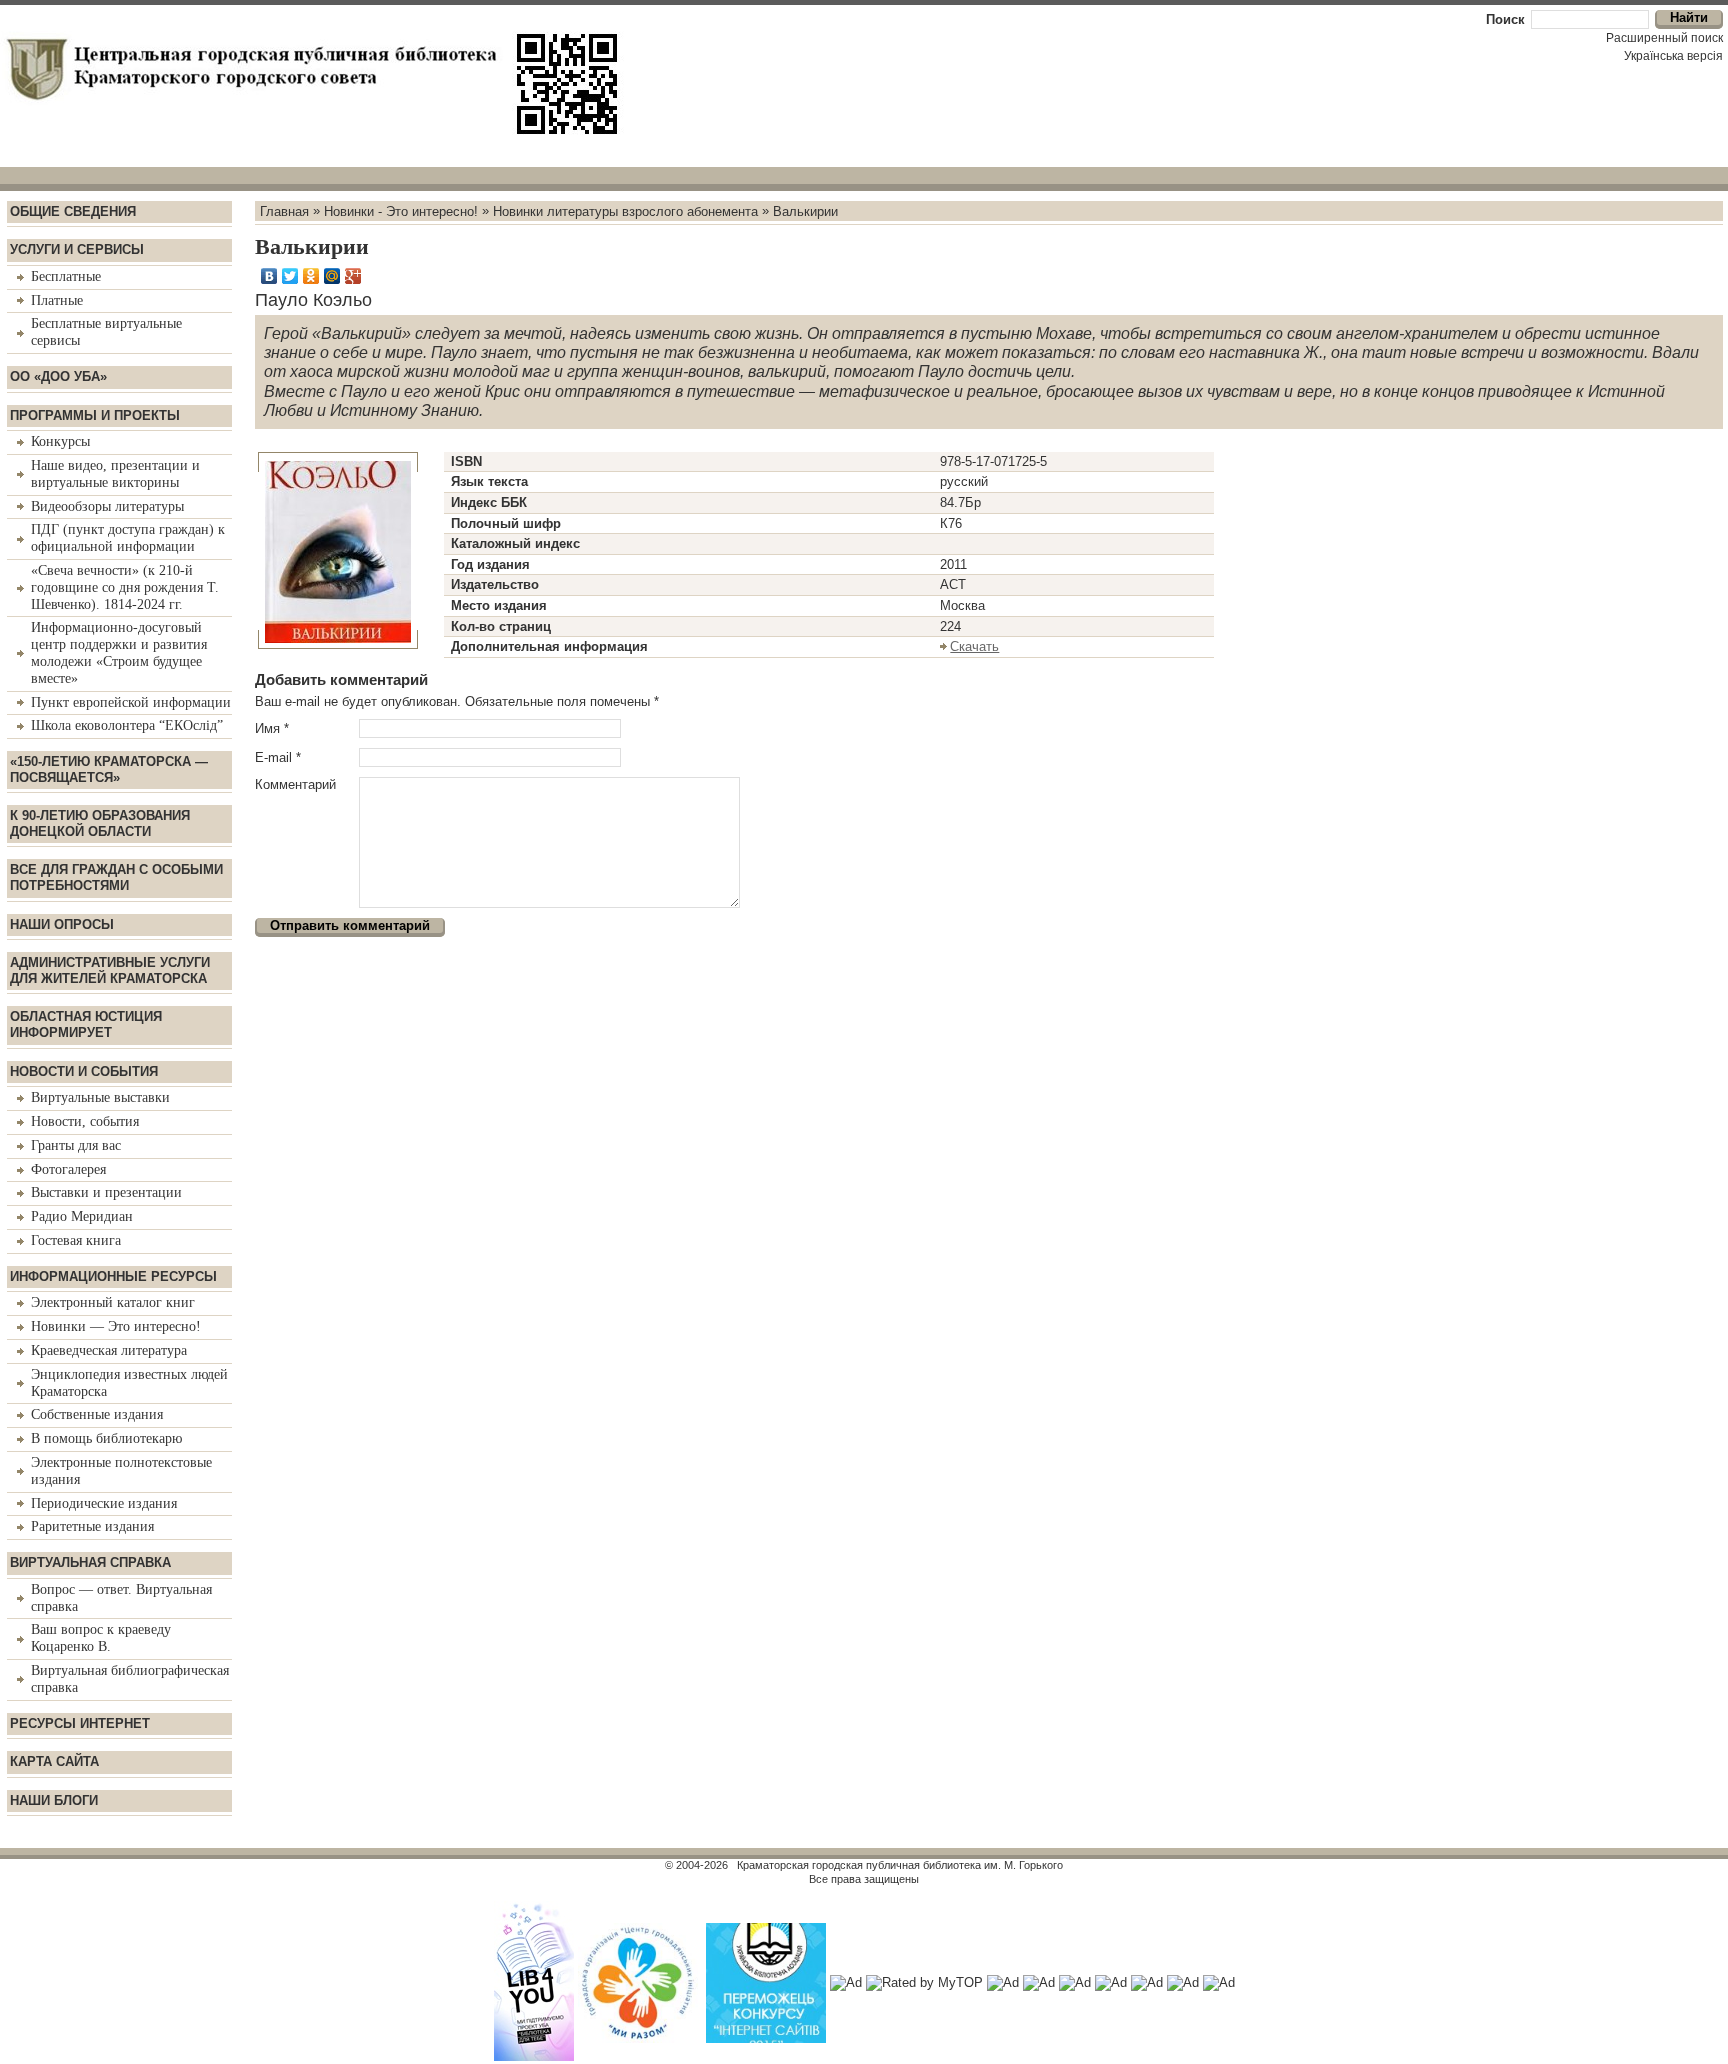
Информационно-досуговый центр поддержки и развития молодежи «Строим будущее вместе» (119, 652)
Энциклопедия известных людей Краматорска (129, 1383)
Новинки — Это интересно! (116, 1326)
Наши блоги (54, 1800)
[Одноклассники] (311, 276)
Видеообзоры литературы (107, 506)
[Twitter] (290, 276)
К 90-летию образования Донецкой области (100, 823)
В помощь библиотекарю (106, 1438)
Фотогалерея (68, 1169)
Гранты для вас (76, 1145)
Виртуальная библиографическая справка (130, 1679)
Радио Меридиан (82, 1216)
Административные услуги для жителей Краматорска (110, 970)
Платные (57, 300)
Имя (272, 728)
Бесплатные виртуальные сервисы (106, 332)
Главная (284, 210)
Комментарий (295, 784)
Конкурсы (60, 441)
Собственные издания (97, 1414)
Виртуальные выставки (100, 1097)
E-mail (278, 757)
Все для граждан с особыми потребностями (116, 877)
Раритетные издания (92, 1526)
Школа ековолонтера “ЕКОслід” (127, 725)
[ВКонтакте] (269, 276)
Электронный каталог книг (113, 1302)
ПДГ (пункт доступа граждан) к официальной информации (128, 538)
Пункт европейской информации (131, 702)
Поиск (1505, 19)
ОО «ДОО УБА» (58, 376)
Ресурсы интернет (80, 1723)
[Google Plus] (353, 276)
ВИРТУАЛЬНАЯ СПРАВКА (90, 1562)
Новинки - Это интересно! (401, 210)
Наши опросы (62, 924)
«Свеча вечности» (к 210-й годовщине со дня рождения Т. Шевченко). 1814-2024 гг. (125, 587)
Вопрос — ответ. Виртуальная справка (121, 1598)
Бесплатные (66, 276)
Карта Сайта (54, 1761)
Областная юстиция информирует (86, 1024)
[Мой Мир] (332, 276)
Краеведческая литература (109, 1350)
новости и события (84, 1071)
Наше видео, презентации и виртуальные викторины (115, 474)
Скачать (974, 646)
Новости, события (85, 1121)
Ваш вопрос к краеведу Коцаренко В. (101, 1638)
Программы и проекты (95, 415)
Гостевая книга (76, 1240)
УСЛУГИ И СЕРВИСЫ (77, 249)
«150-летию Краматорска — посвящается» (109, 769)
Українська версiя (1673, 56)
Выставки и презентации (106, 1192)
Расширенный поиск (1664, 38)
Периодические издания (104, 1503)
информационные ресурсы (113, 1276)
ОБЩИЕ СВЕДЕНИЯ (73, 211)
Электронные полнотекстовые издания (121, 1471)
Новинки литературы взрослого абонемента (625, 210)
